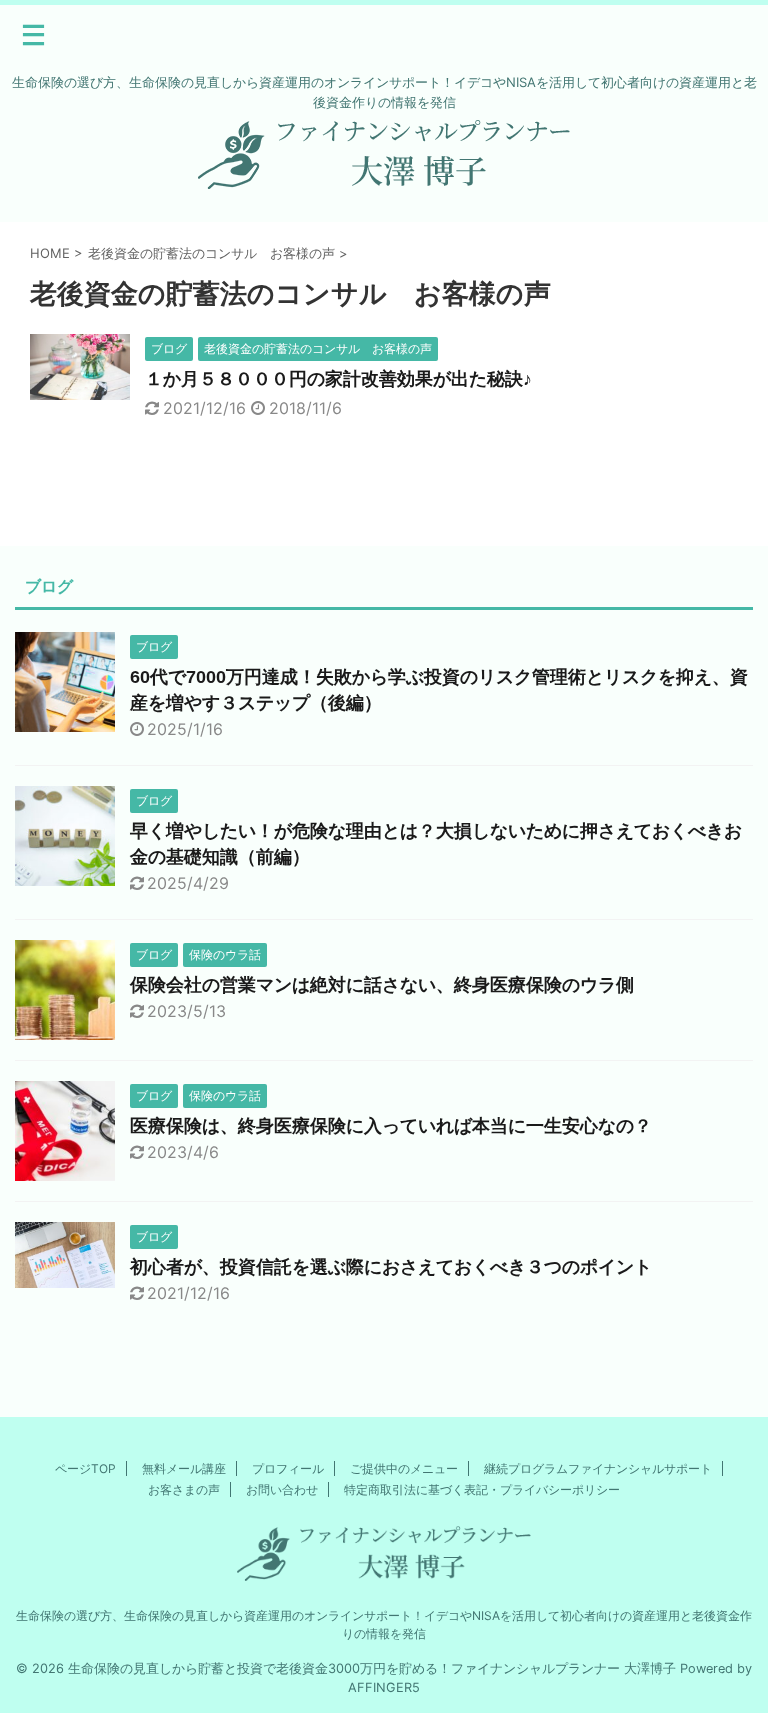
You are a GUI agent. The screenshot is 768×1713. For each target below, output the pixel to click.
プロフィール (288, 1468)
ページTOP (85, 1468)
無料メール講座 (184, 1468)
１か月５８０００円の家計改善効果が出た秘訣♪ (338, 379)
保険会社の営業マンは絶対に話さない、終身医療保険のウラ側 (382, 985)
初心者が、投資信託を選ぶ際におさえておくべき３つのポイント (391, 1267)
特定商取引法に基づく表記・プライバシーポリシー (482, 1489)
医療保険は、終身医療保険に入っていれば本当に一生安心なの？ (391, 1126)
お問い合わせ (282, 1489)
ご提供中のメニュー (404, 1468)
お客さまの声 (184, 1489)
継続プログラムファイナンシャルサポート (598, 1468)
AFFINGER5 (384, 1687)
